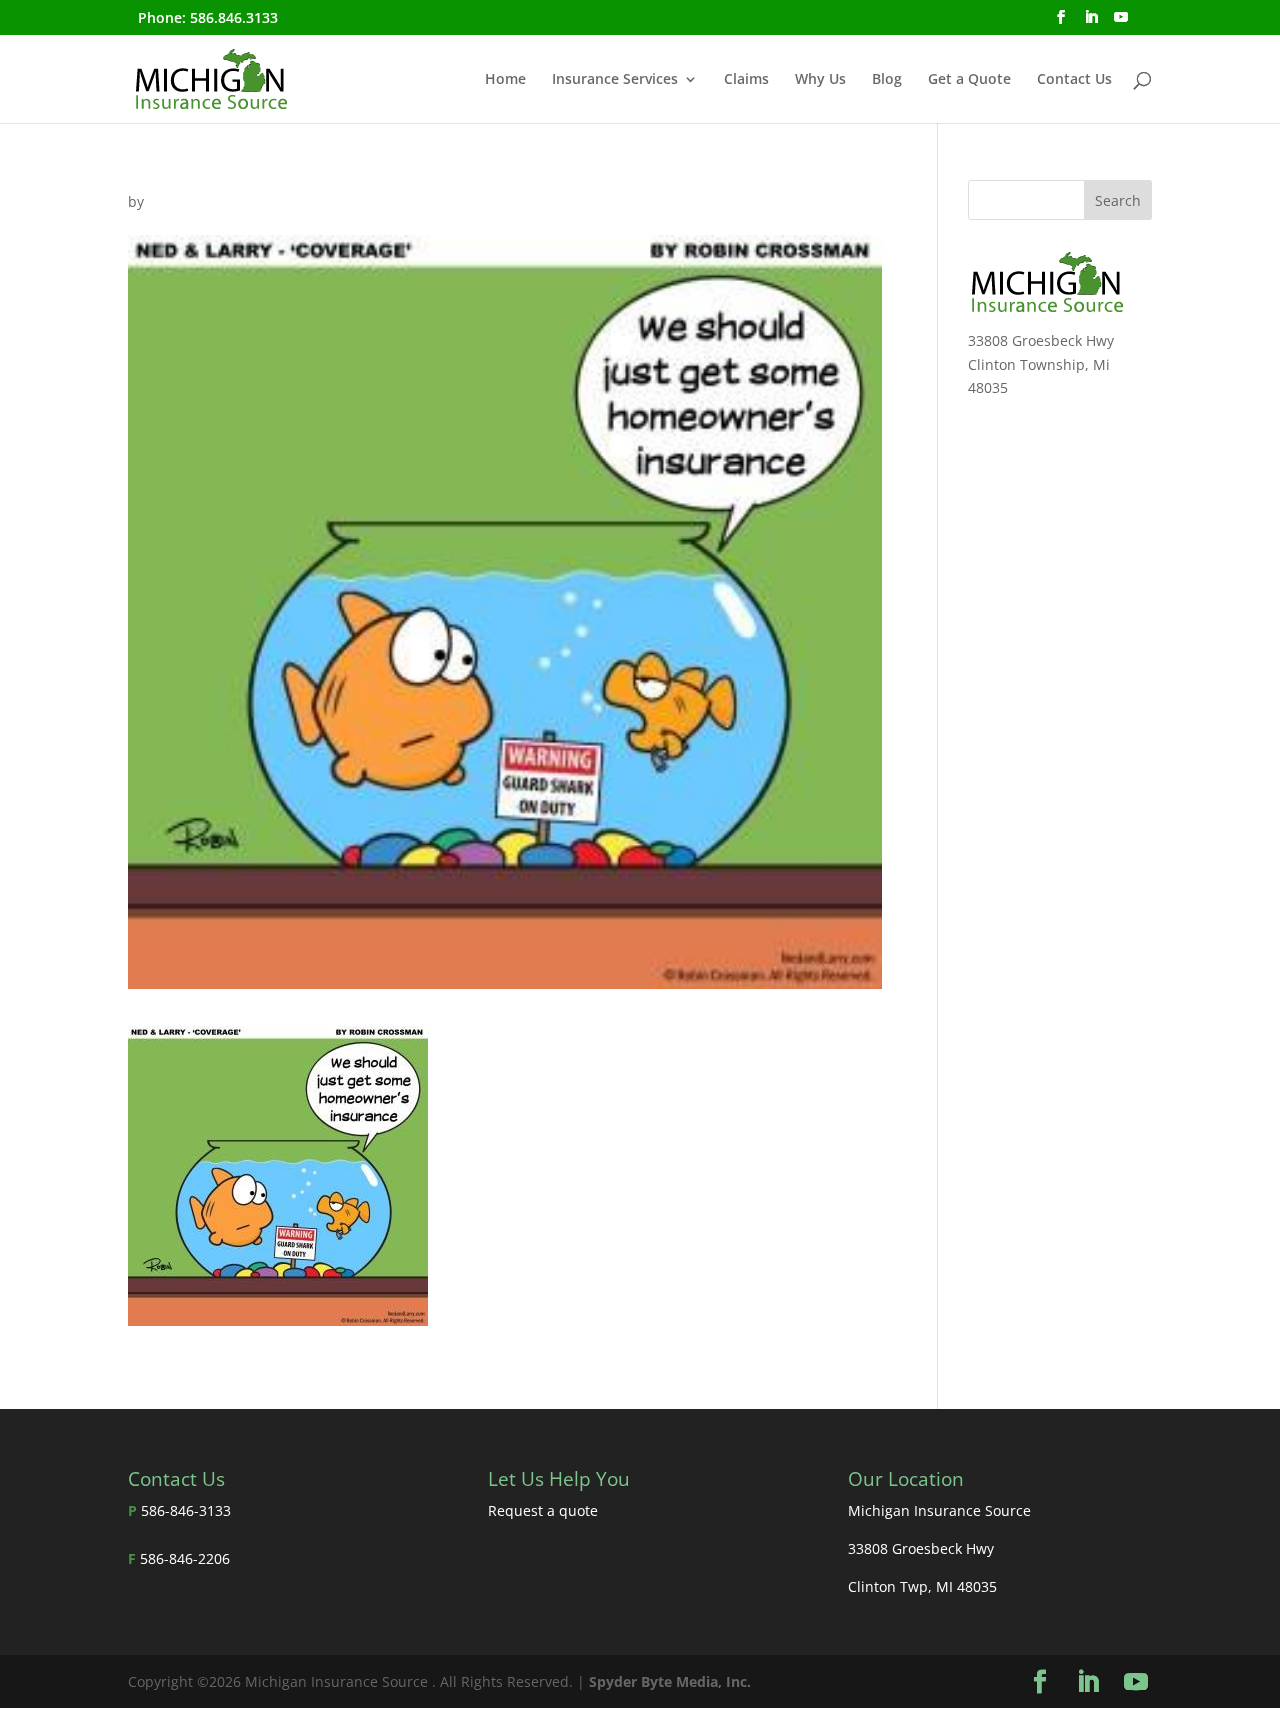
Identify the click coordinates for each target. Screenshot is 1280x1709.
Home (505, 80)
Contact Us (1074, 80)
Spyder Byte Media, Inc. (670, 1681)
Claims (746, 80)
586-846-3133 (186, 1510)
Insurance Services (615, 80)
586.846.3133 (234, 17)
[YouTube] (1121, 23)
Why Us (820, 80)
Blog (887, 80)
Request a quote (543, 1510)
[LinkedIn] (1091, 23)
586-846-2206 (185, 1558)
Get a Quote (969, 80)
